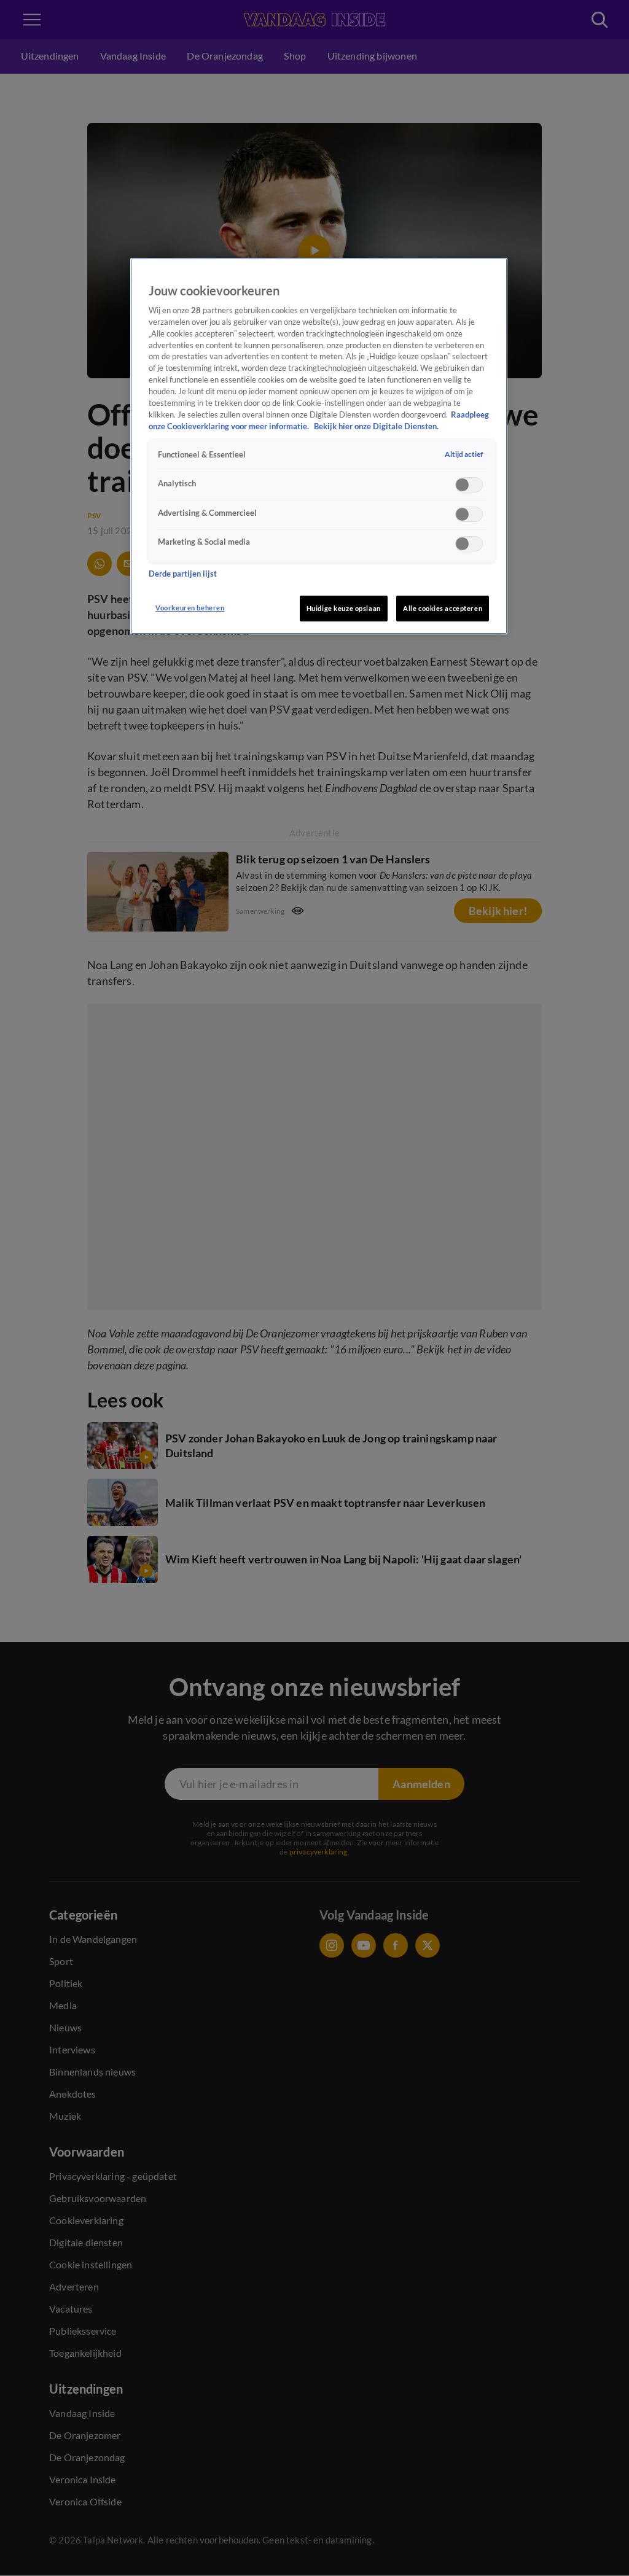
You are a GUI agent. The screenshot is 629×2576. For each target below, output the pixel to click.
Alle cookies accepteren (443, 608)
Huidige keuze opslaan (344, 608)
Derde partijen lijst (183, 574)
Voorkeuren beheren (190, 608)
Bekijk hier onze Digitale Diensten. (376, 426)
